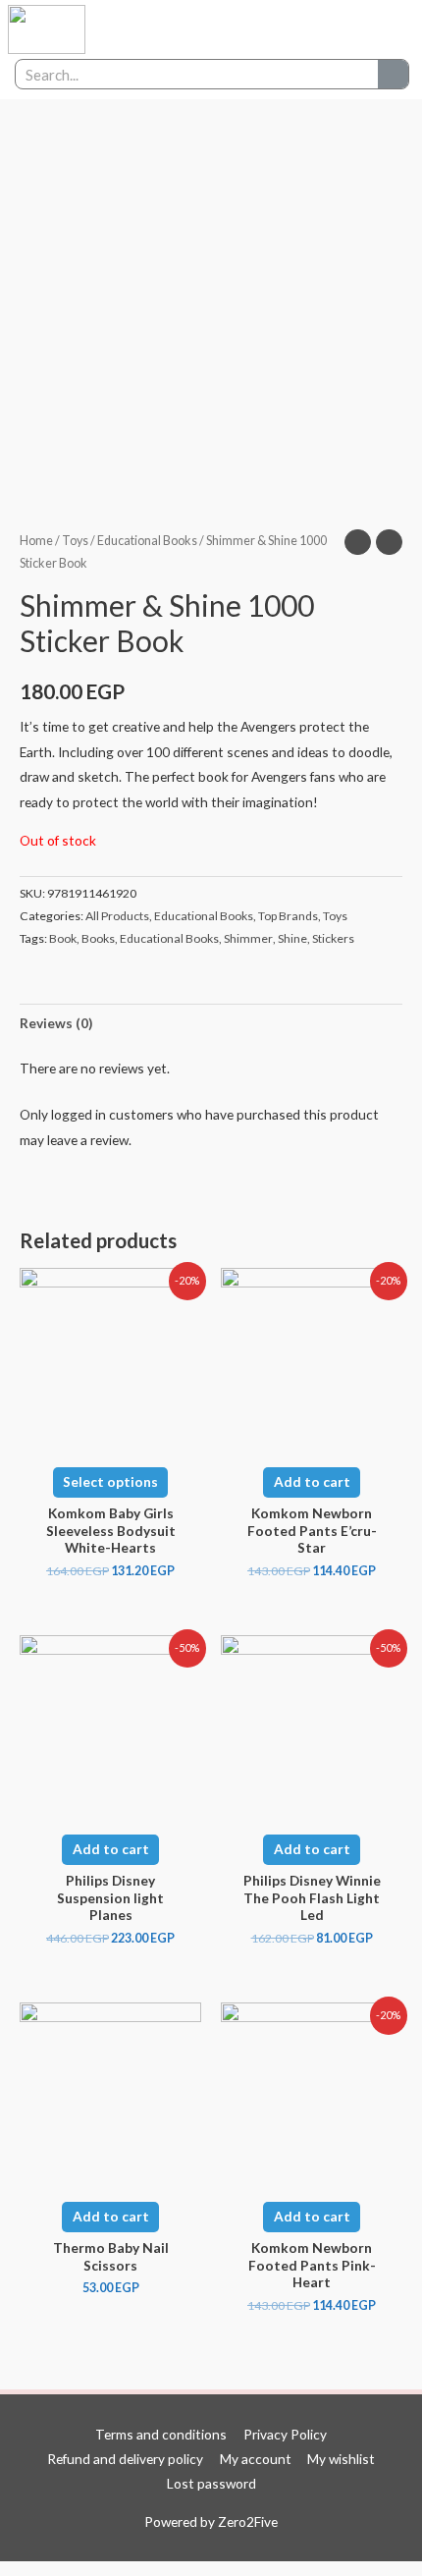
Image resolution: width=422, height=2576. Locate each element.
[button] (334, 30)
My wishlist (341, 2459)
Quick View (111, 1435)
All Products (117, 916)
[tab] (211, 1023)
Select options (110, 1481)
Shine (292, 938)
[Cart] (378, 30)
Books (98, 938)
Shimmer (248, 938)
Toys (75, 541)
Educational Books (147, 541)
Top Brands (288, 916)
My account (256, 2459)
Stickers (333, 938)
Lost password (211, 2483)
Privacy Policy (285, 2434)
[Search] (393, 74)
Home (36, 541)
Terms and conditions (161, 2434)
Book (63, 938)
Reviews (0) (56, 1023)
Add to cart (312, 1481)
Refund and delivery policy (125, 2459)
